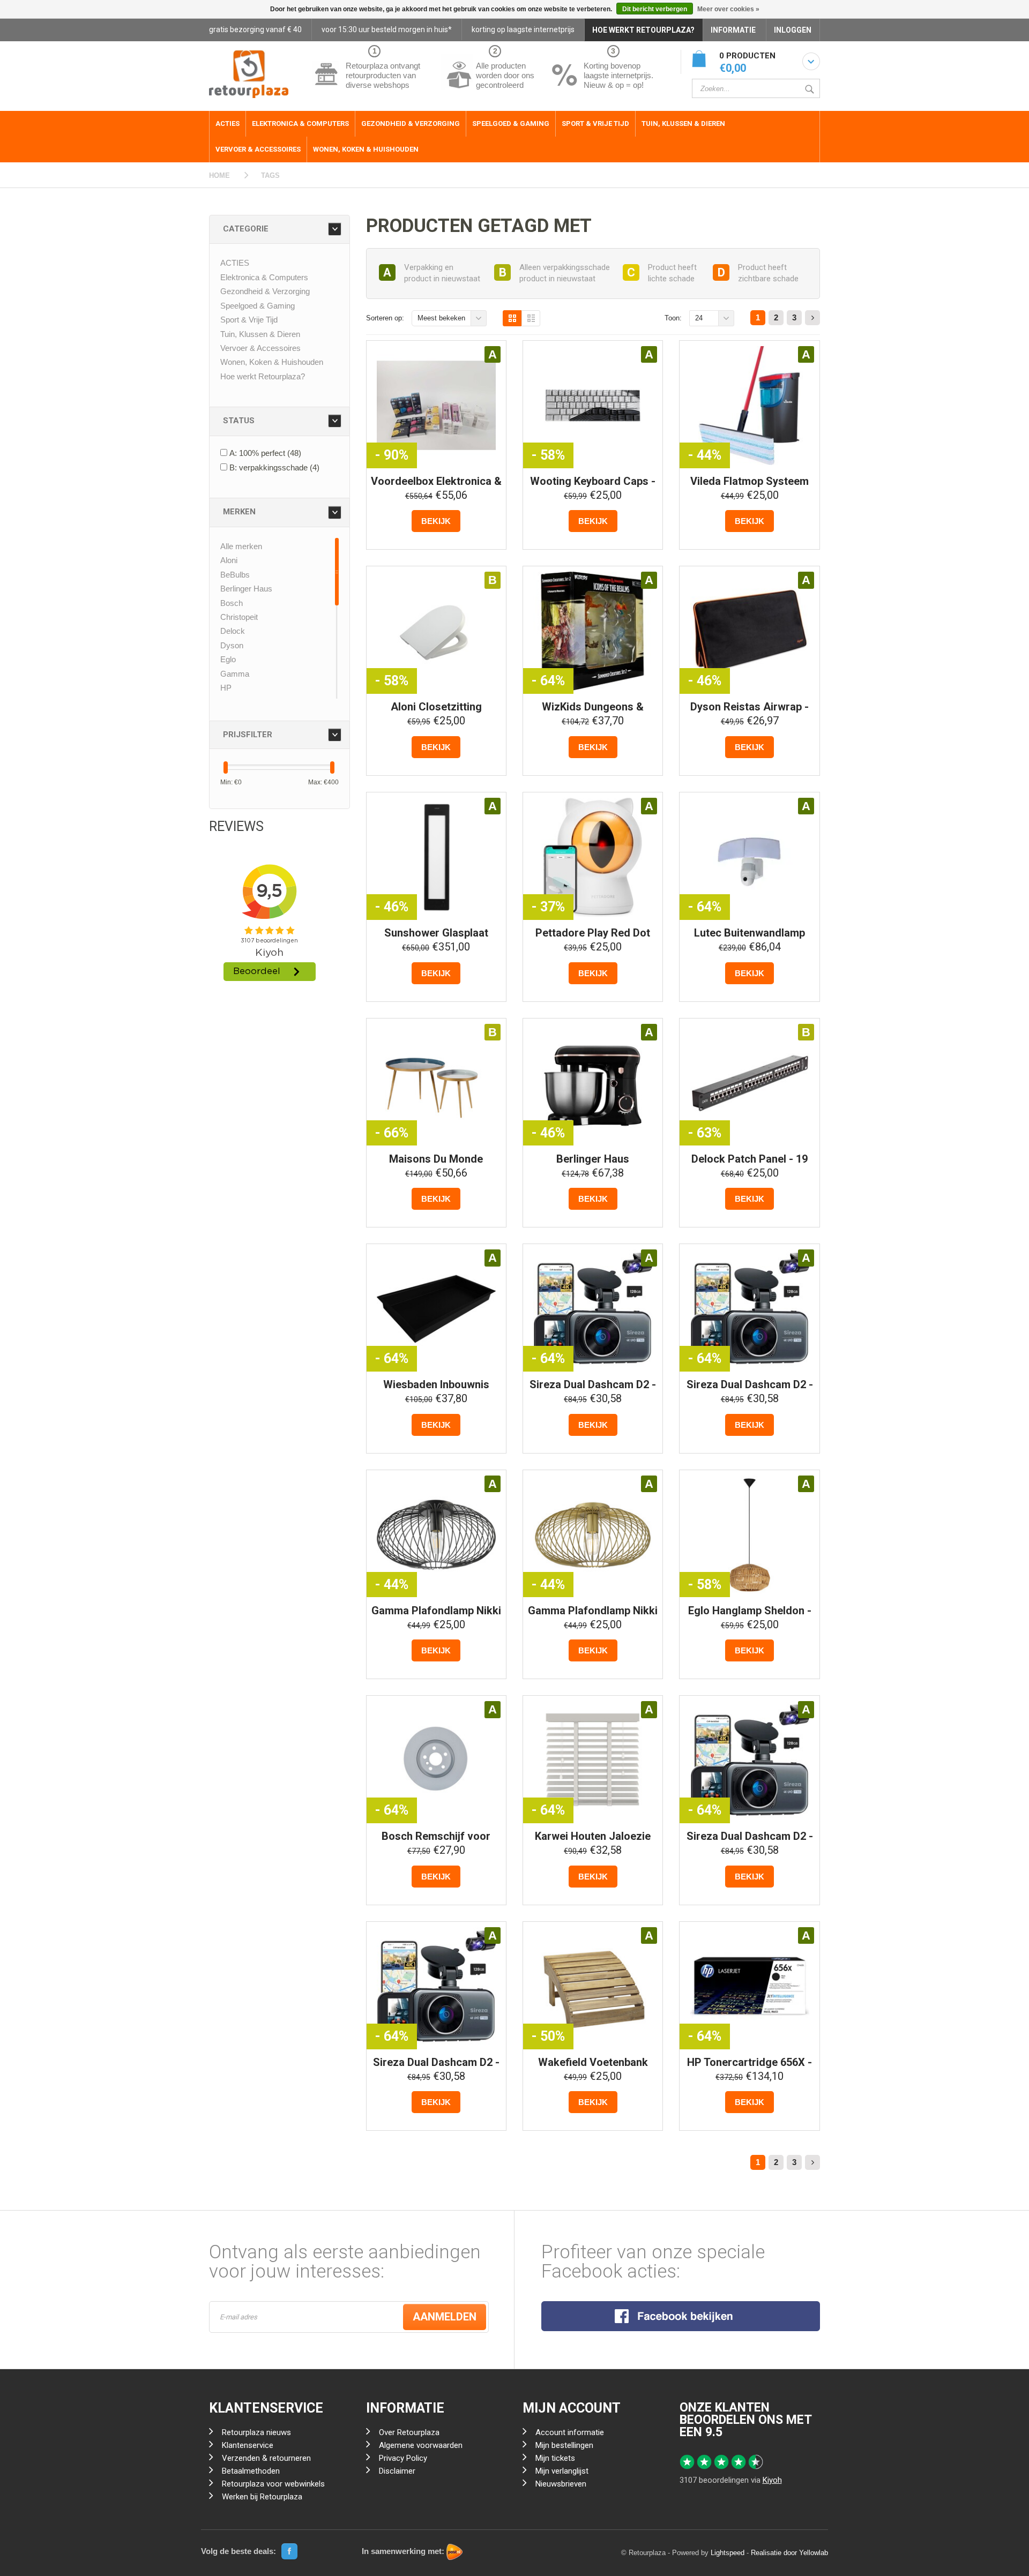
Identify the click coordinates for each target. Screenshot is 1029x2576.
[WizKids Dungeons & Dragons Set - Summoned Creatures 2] (593, 631)
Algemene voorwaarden (421, 2445)
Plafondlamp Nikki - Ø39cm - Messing (593, 1616)
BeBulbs (235, 575)
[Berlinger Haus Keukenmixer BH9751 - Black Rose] (593, 1083)
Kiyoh (772, 2480)
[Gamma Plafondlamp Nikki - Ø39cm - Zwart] (436, 1535)
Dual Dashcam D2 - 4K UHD (593, 1390)
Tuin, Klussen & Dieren (683, 123)
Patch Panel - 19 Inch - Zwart (750, 1164)
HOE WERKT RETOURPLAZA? (643, 30)
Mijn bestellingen (564, 2445)
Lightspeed (728, 2553)
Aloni (229, 560)
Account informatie (570, 2432)
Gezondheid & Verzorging (411, 123)
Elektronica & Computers (300, 123)
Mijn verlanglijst (562, 2471)
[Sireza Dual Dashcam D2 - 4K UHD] (593, 1309)
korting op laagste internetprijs (523, 29)
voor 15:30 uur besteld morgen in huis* (387, 29)
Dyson (232, 645)
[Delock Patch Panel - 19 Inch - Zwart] (750, 1083)
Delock (233, 631)
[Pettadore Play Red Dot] (593, 857)
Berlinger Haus (246, 589)
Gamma (235, 674)
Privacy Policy (403, 2458)
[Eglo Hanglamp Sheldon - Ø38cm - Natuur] (750, 1535)
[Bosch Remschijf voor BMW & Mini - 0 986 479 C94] (436, 1761)
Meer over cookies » (728, 9)
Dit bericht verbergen (655, 9)
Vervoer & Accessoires (258, 149)
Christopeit (239, 617)
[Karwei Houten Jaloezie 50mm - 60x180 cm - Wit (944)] (593, 1761)
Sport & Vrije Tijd (595, 123)
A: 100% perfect (265, 453)
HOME (219, 175)
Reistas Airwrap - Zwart (750, 712)
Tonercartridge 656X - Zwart (750, 2068)
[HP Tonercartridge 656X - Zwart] (750, 1987)
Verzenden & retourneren (266, 2458)
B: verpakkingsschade (274, 467)
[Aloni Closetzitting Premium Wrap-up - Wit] (436, 631)
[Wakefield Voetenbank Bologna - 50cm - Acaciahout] (593, 1987)
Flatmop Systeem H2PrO (750, 486)
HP (226, 688)
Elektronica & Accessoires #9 (436, 486)
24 (699, 318)
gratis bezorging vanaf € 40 (255, 29)
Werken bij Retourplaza (262, 2497)
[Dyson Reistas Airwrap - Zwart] (750, 631)
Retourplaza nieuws (256, 2432)
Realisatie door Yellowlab (789, 2553)
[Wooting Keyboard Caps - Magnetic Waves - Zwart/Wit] (593, 406)
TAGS (270, 175)
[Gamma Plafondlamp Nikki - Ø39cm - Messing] (593, 1535)
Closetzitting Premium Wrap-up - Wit (436, 712)
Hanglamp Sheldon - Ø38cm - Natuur (750, 1616)
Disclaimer (397, 2471)
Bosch (232, 603)
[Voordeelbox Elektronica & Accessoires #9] (436, 406)
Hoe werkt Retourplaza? (263, 376)
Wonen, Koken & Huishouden (366, 149)
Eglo (228, 659)
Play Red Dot (593, 933)
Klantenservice (248, 2445)
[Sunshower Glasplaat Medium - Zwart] (436, 857)
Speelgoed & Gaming (511, 123)
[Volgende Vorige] (812, 318)
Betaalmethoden (251, 2471)
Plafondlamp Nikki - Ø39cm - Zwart (436, 1616)
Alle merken (241, 546)
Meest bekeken (441, 318)
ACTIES (228, 123)
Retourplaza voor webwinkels (273, 2484)
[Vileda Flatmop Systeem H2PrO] (750, 406)
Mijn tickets (555, 2458)
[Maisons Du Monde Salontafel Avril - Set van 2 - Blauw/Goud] (436, 1083)
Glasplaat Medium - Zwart (436, 938)
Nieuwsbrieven (561, 2484)
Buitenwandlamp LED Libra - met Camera (750, 938)
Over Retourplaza (409, 2432)
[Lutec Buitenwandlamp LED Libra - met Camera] (750, 857)
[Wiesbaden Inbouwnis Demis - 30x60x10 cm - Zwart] (436, 1309)
